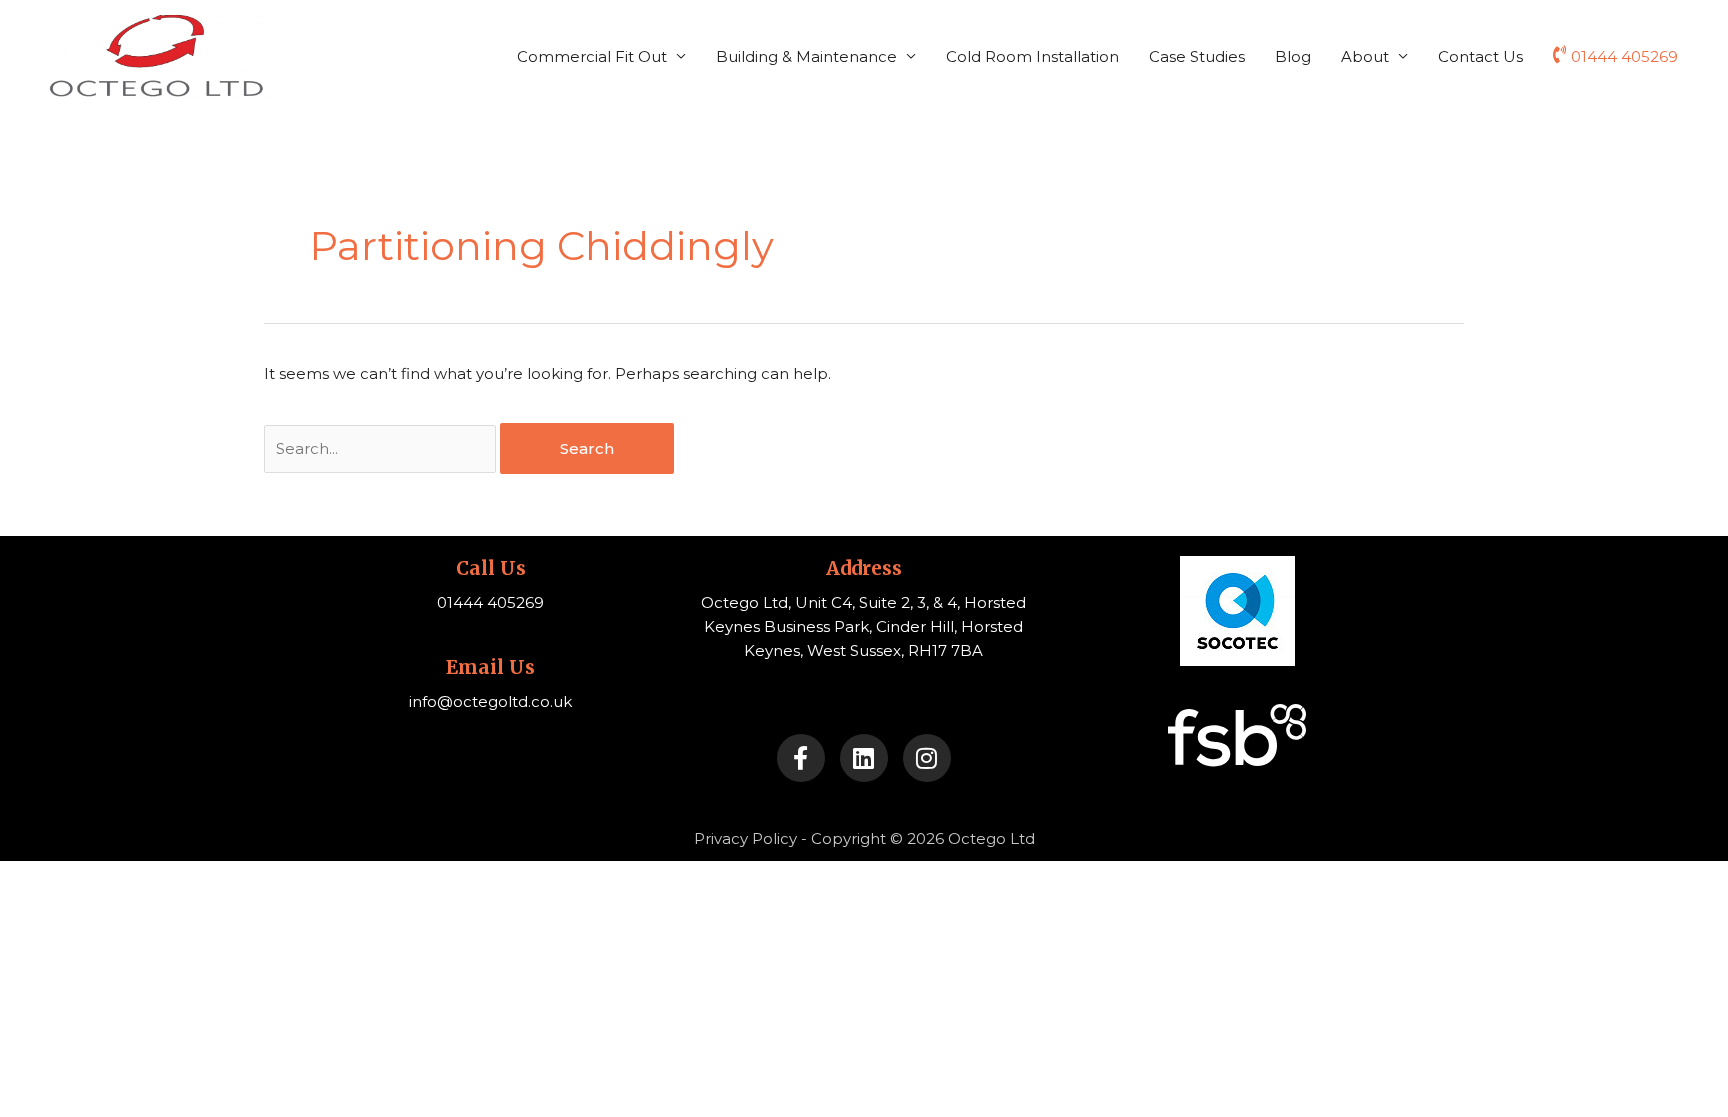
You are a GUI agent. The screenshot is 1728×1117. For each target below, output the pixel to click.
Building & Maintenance (806, 56)
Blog (1293, 56)
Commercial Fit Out (592, 56)
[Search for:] (382, 448)
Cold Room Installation (1032, 56)
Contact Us (1480, 56)
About (1365, 56)
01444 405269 (1624, 56)
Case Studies (1197, 56)
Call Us (491, 568)
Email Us (490, 667)
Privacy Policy (745, 838)
